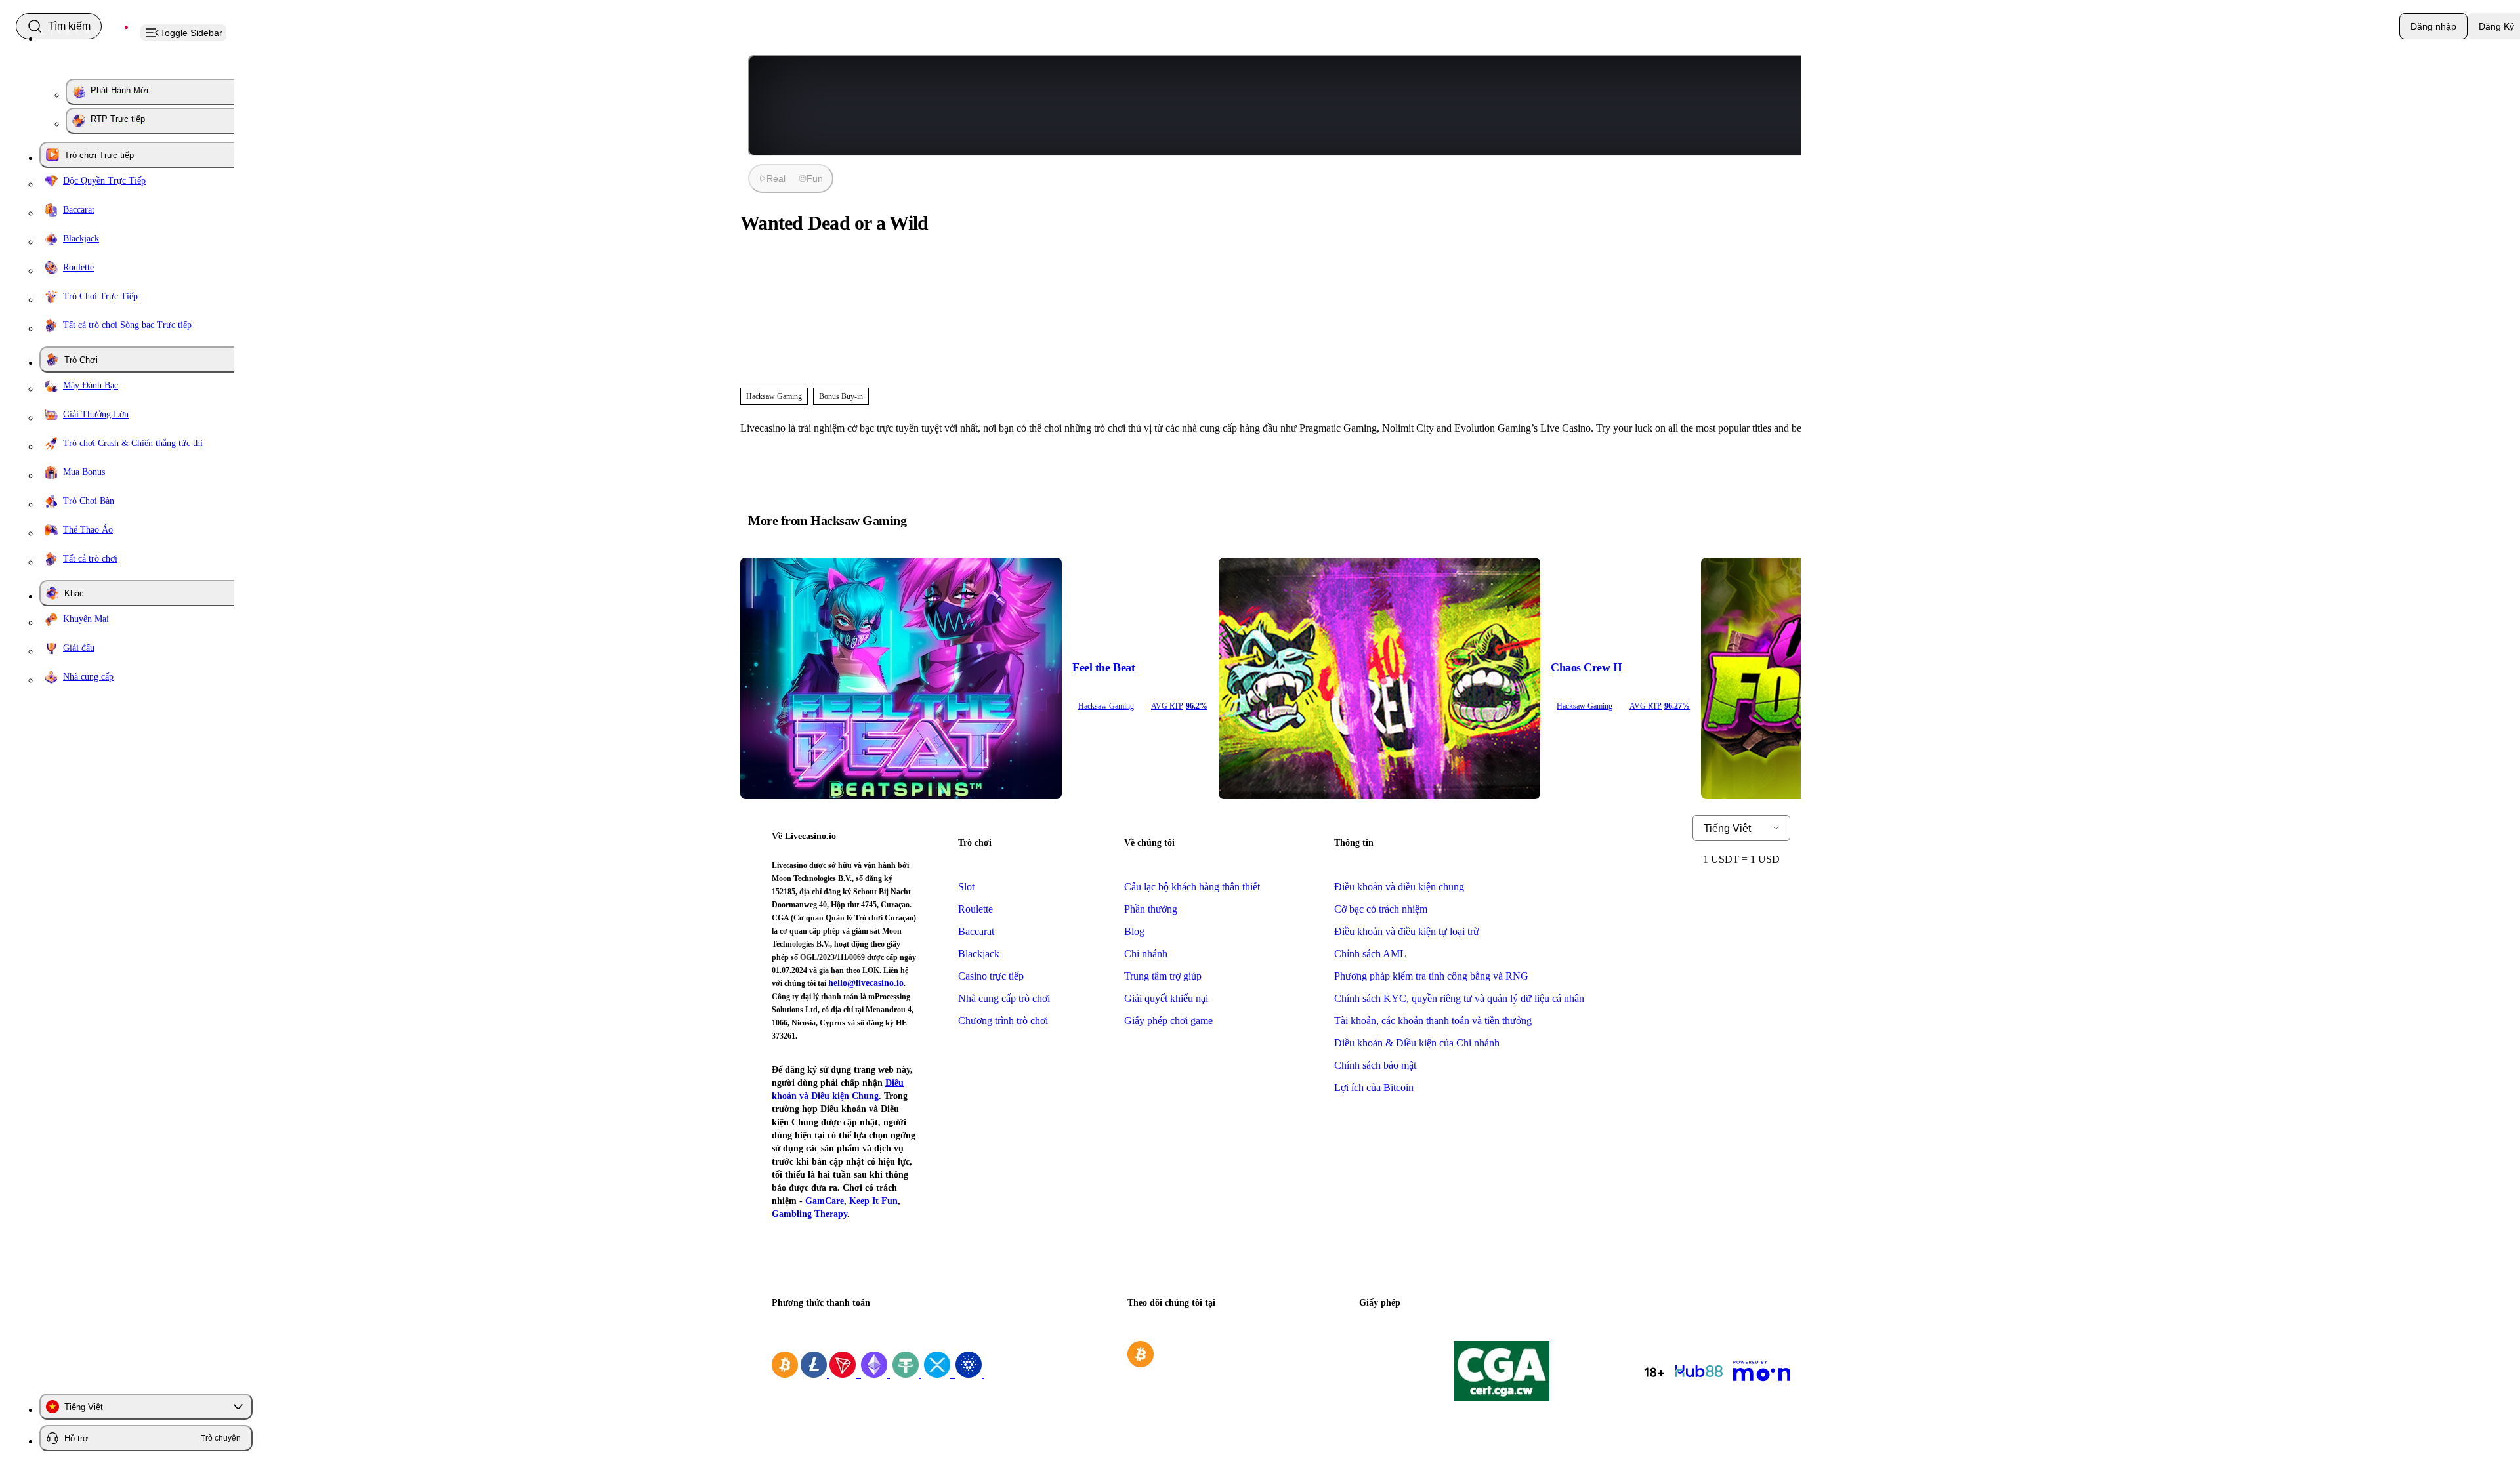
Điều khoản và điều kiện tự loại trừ (1407, 931)
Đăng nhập (2433, 26)
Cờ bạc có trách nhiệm (1381, 909)
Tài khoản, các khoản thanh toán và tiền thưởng (1433, 1021)
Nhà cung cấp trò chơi (1004, 998)
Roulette (976, 909)
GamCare (825, 1201)
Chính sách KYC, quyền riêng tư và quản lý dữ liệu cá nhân (1459, 998)
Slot (966, 887)
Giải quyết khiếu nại (1166, 998)
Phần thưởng (1151, 909)
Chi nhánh (1146, 954)
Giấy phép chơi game (1168, 1021)
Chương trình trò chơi (1003, 1021)
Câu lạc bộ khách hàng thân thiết (1192, 887)
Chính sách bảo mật (1375, 1065)
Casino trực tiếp (991, 976)
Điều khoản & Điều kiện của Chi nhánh (1417, 1043)
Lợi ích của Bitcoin (1374, 1087)
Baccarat (976, 931)
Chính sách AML (1370, 954)
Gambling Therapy (809, 1214)
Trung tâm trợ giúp (1163, 976)
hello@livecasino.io (866, 983)
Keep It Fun (873, 1201)
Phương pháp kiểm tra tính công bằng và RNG (1431, 976)
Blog (1134, 931)
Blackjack (979, 954)
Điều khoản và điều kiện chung (1399, 887)
